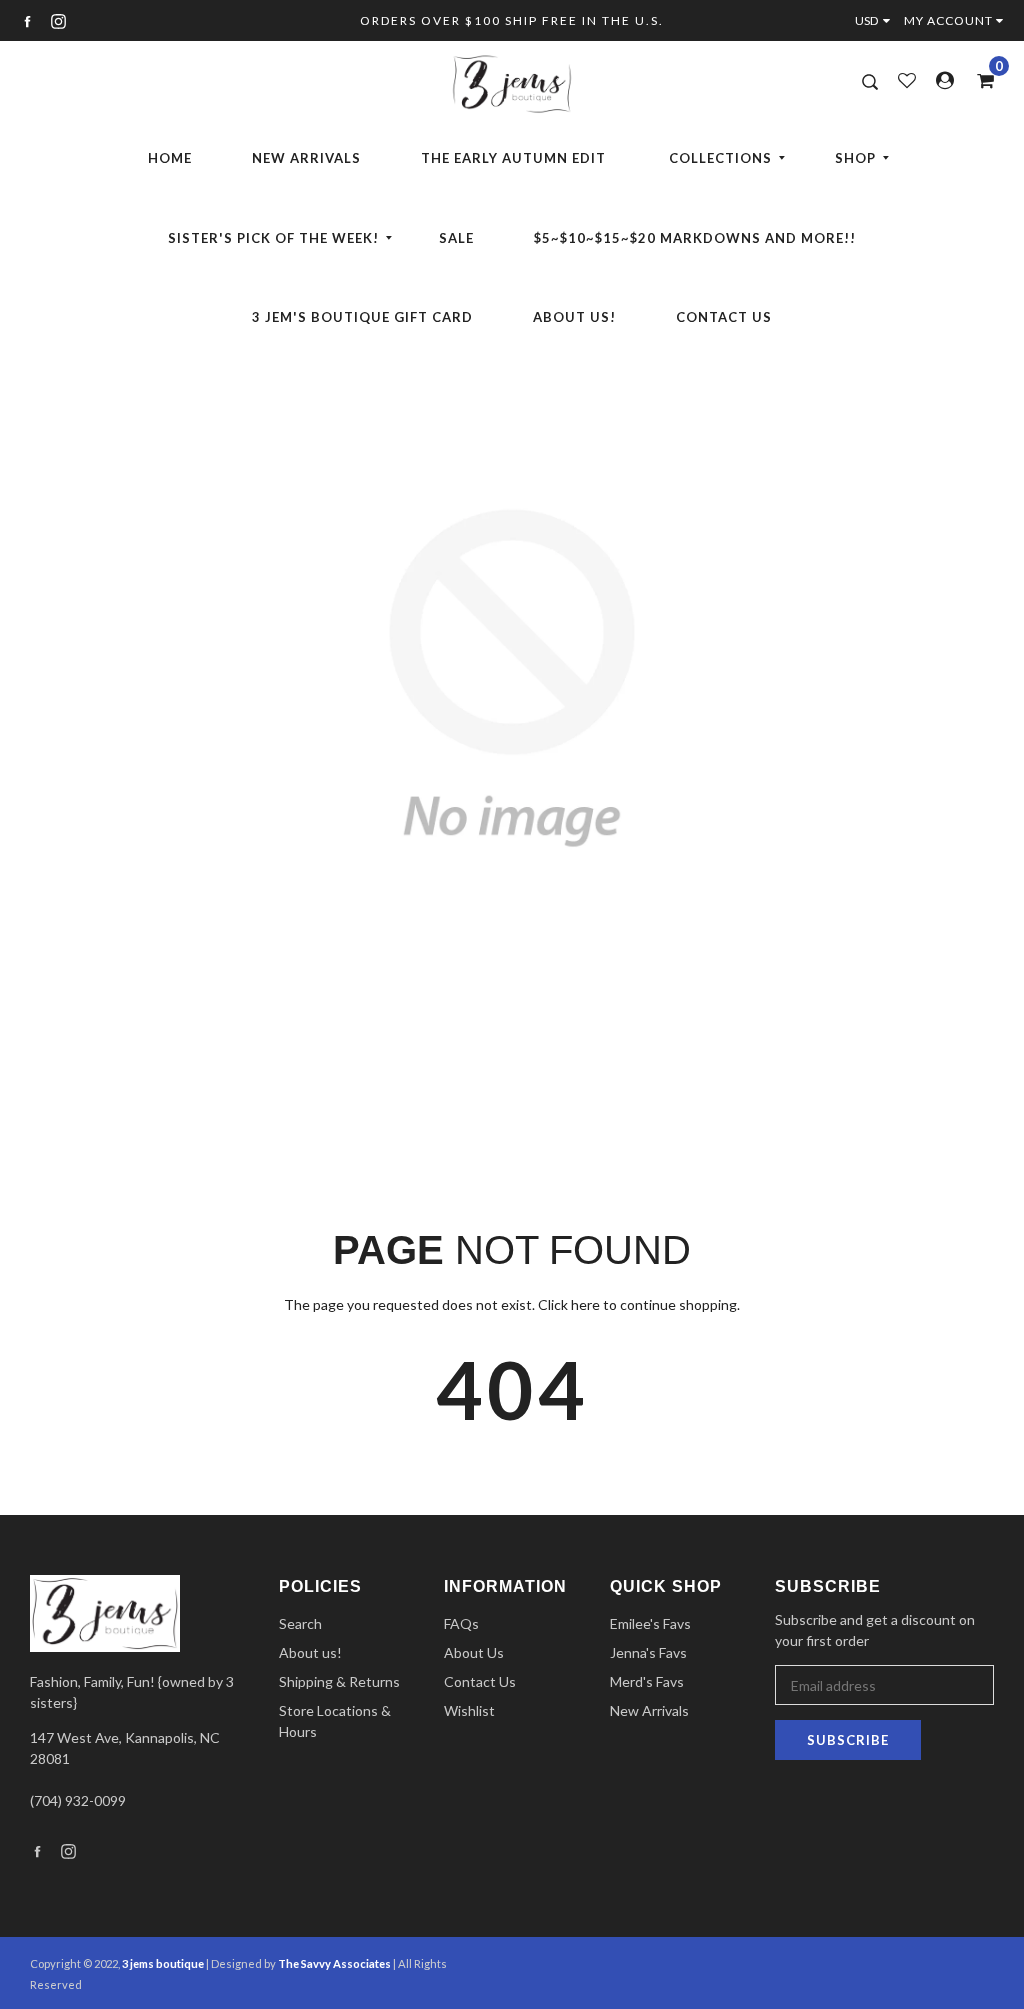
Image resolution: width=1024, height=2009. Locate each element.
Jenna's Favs (648, 1652)
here (585, 1304)
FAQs (461, 1623)
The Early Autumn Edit (513, 158)
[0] (979, 80)
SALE (456, 238)
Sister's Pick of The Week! (273, 238)
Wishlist (469, 1710)
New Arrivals (306, 158)
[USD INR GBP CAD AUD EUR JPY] (877, 20)
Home (170, 158)
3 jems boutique (163, 1963)
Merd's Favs (647, 1681)
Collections (720, 158)
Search (300, 1623)
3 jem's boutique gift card (362, 317)
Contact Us (724, 317)
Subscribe (848, 1740)
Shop (855, 158)
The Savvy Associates (335, 1963)
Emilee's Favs (650, 1623)
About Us (474, 1652)
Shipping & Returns (339, 1681)
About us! (574, 317)
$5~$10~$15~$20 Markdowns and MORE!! (695, 238)
